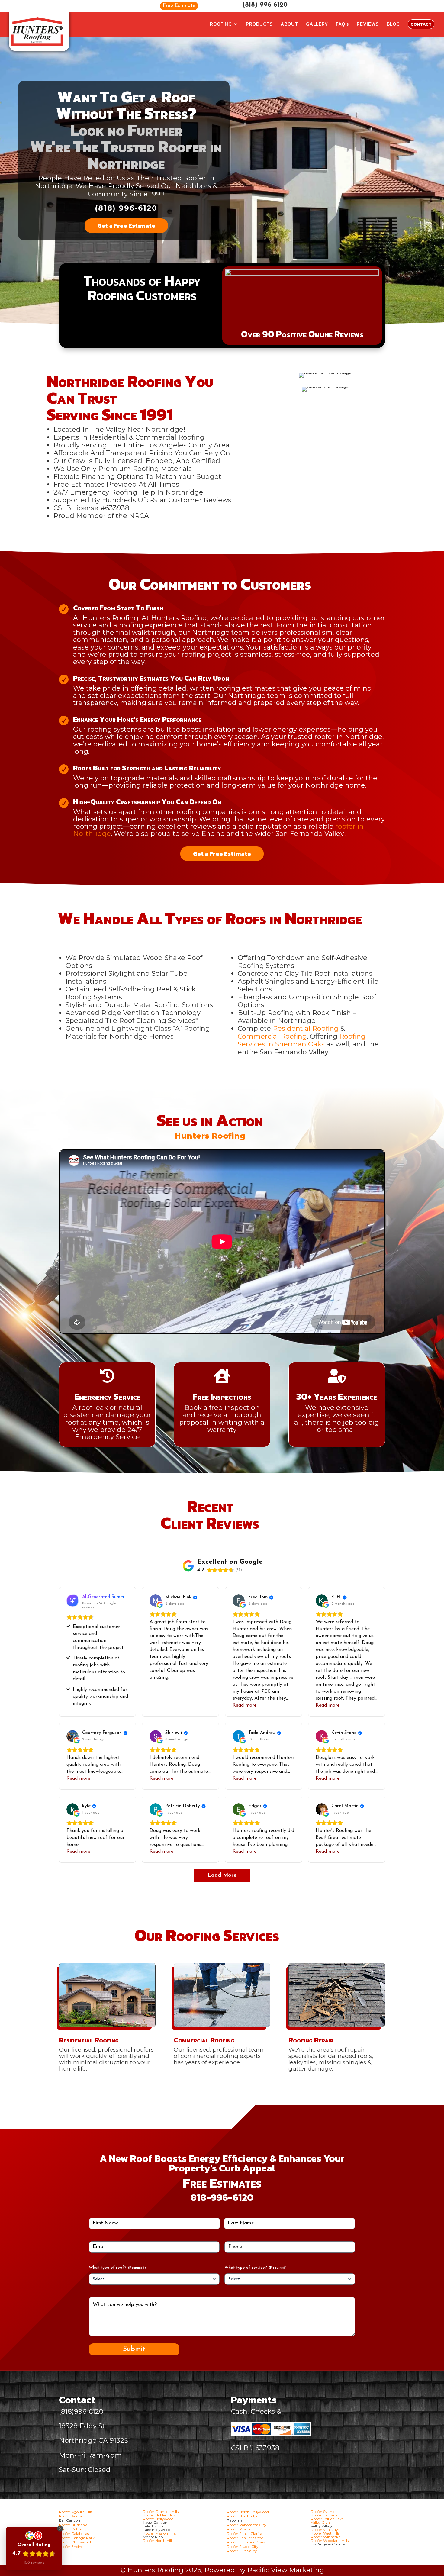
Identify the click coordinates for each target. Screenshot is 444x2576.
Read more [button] (245, 1705)
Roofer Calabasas (74, 2534)
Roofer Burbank (73, 2525)
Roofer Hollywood (158, 2519)
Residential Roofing (306, 1028)
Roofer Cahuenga (74, 2529)
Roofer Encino (71, 2547)
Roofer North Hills (158, 2541)
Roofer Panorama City (247, 2525)
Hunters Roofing (210, 1136)
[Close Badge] (60, 2529)
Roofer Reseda (239, 2529)
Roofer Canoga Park (77, 2538)
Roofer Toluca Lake (327, 2519)
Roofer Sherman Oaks (246, 2542)
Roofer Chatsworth (76, 2542)
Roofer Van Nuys (325, 2530)
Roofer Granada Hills (161, 2512)
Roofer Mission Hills (159, 2533)
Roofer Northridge (243, 2516)
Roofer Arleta (70, 2516)
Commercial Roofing (272, 1036)
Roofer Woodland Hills (330, 2541)
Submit (134, 2349)
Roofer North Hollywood (248, 2512)
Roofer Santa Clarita (245, 2534)
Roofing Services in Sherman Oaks (302, 1040)
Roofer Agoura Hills (76, 2512)
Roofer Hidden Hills (159, 2515)
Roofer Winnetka (326, 2537)
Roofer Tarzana (324, 2515)
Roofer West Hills (325, 2533)
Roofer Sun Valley (242, 2551)
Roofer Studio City (243, 2547)
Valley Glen (320, 2522)
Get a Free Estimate (126, 226)
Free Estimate (179, 6)
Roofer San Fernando (245, 2538)
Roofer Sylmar (323, 2512)
